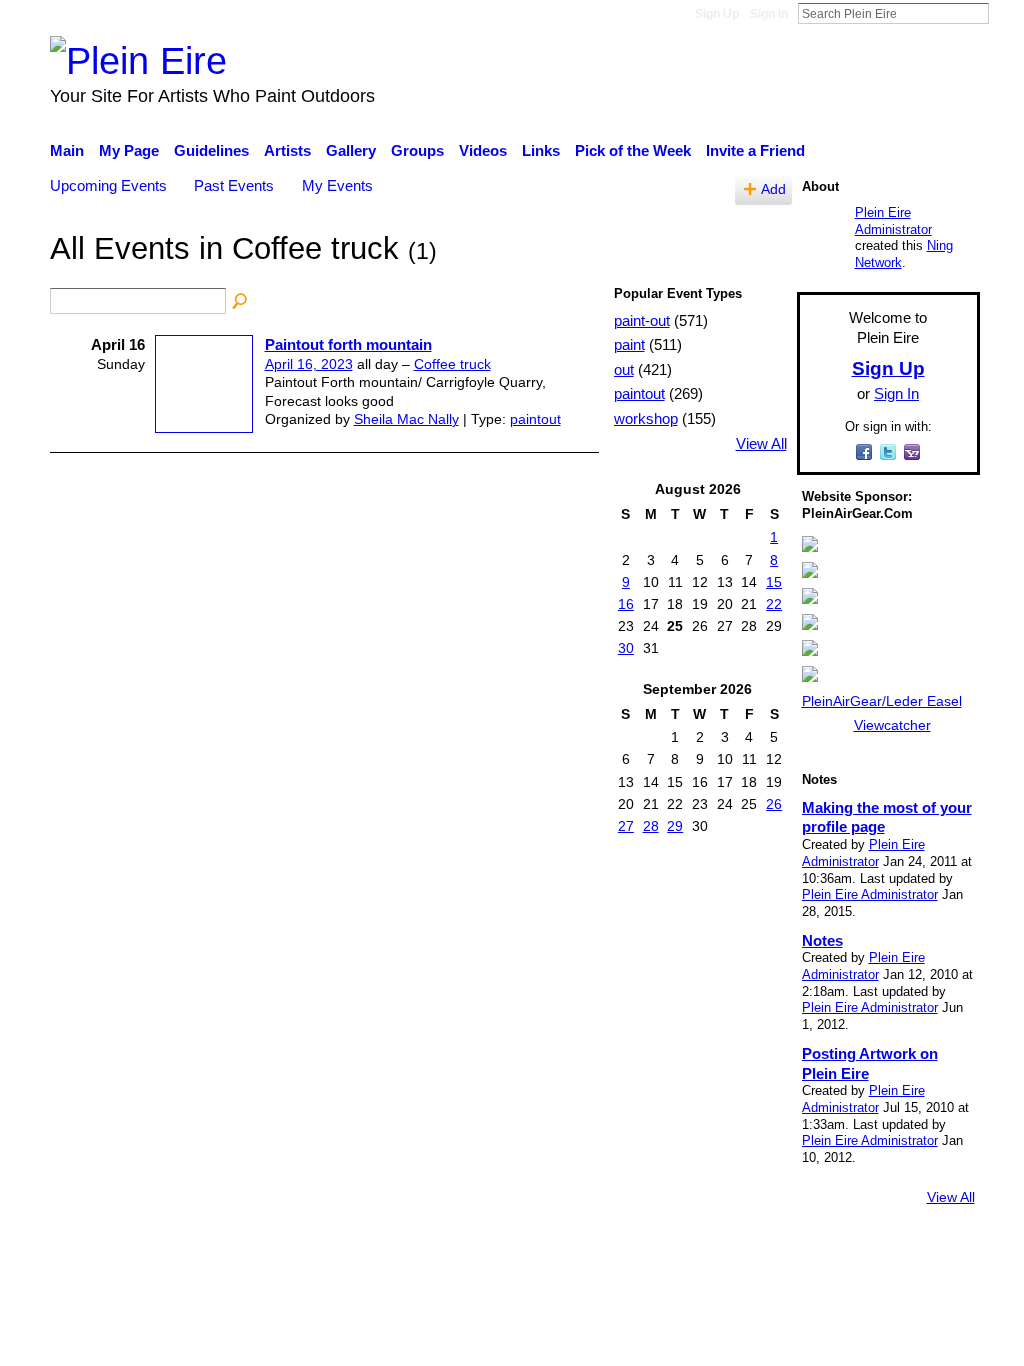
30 (626, 648)
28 (651, 826)
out (624, 369)
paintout (535, 419)
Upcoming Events (108, 185)
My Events (337, 185)
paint (629, 344)
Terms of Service (924, 1252)
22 (774, 604)
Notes (822, 940)
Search (1005, 13)
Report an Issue (797, 1252)
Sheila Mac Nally (406, 419)
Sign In (769, 14)
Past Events (234, 185)
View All (761, 444)
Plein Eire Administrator (893, 221)
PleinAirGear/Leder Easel (882, 701)
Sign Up (717, 14)
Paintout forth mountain (348, 344)
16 (626, 604)
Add (773, 189)
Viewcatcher (892, 725)
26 (774, 804)
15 (774, 582)
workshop (646, 418)
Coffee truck (452, 364)
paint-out (642, 320)
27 (626, 826)
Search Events (241, 302)
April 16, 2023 (309, 364)
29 (675, 826)
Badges (700, 1252)
